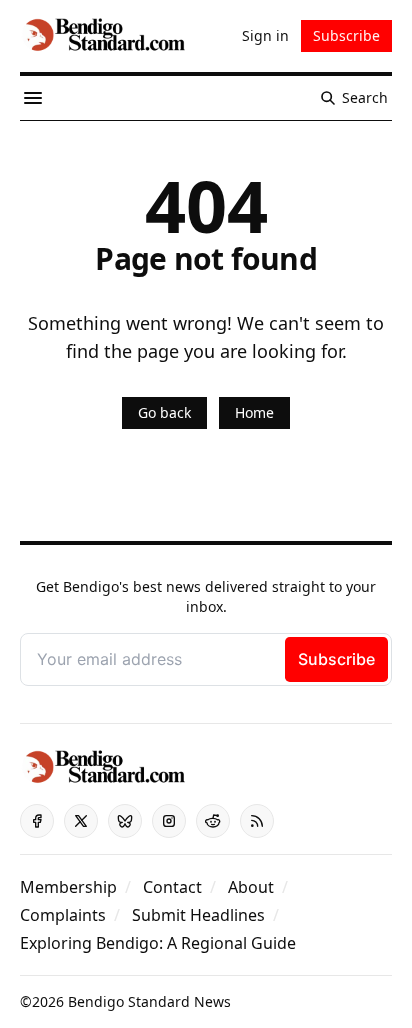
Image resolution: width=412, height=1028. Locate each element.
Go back (164, 412)
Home (254, 412)
